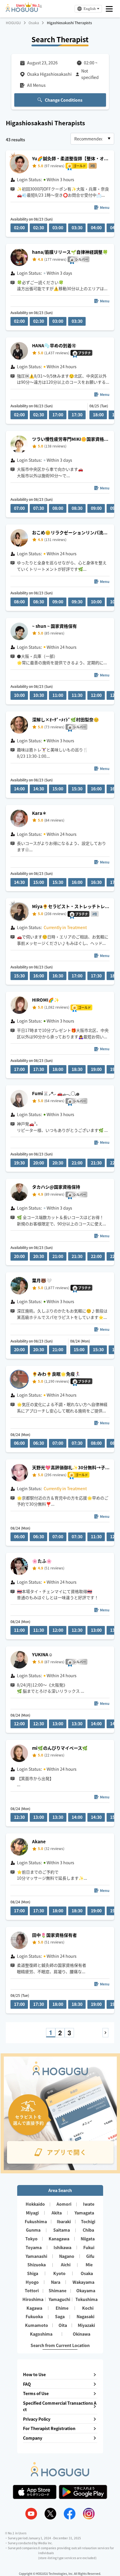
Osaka (34, 23)
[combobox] (92, 139)
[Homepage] (22, 10)
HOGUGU (13, 23)
